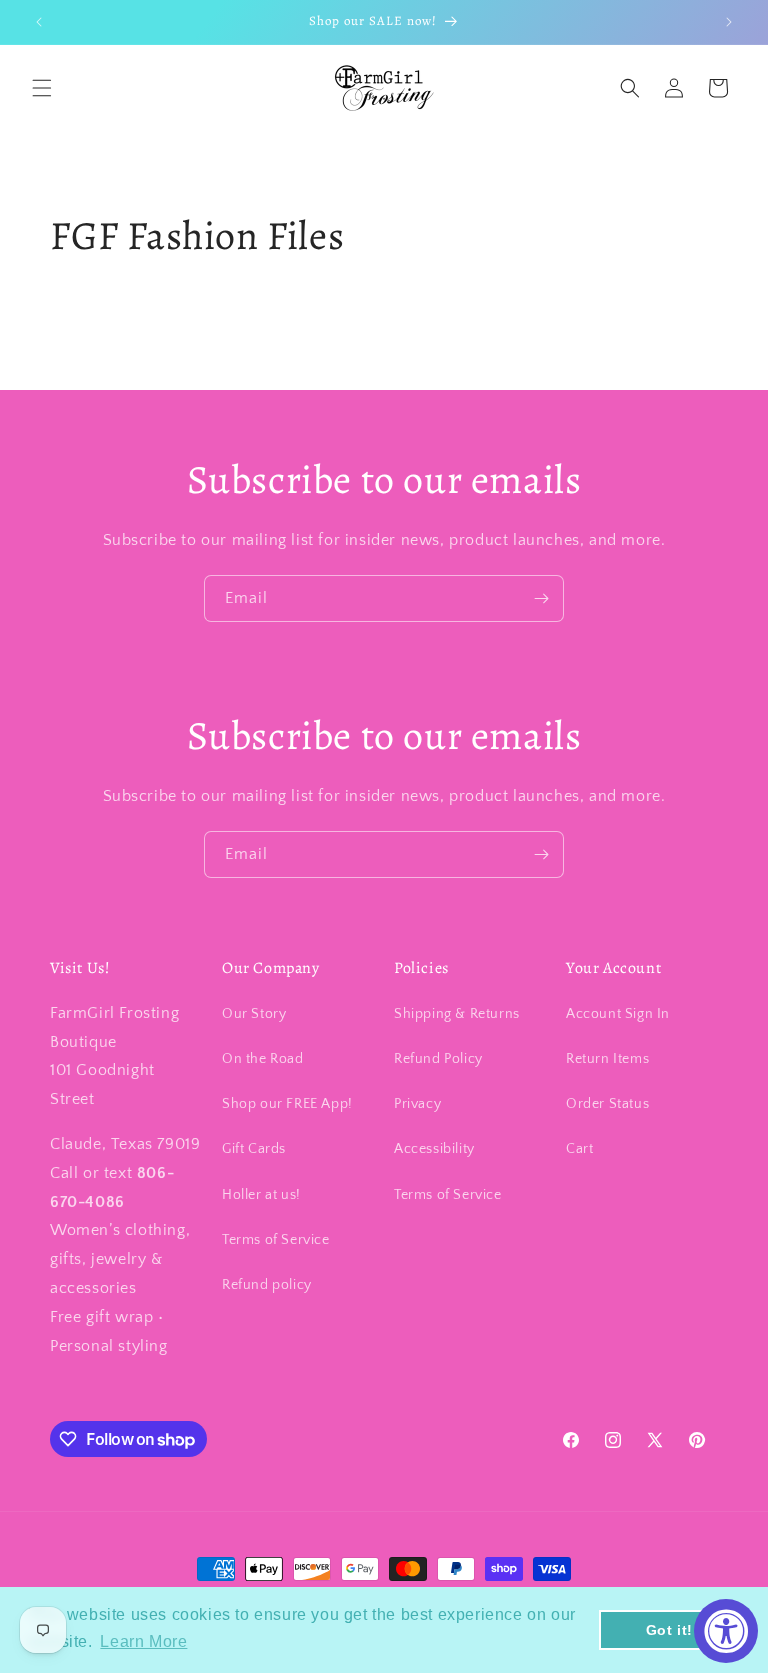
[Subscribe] (541, 598)
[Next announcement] (729, 22)
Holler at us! (261, 1195)
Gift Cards (254, 1149)
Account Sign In (618, 1014)
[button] (42, 88)
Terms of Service (276, 1240)
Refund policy (267, 1285)
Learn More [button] (143, 1641)
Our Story (254, 1014)
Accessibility (434, 1149)
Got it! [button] (669, 1630)
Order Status (607, 1104)
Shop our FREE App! (287, 1104)
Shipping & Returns (457, 1014)
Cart (579, 1149)
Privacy (417, 1104)
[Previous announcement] (39, 22)
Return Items (607, 1059)
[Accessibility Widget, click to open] (726, 1631)
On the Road (263, 1059)
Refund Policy (438, 1059)
